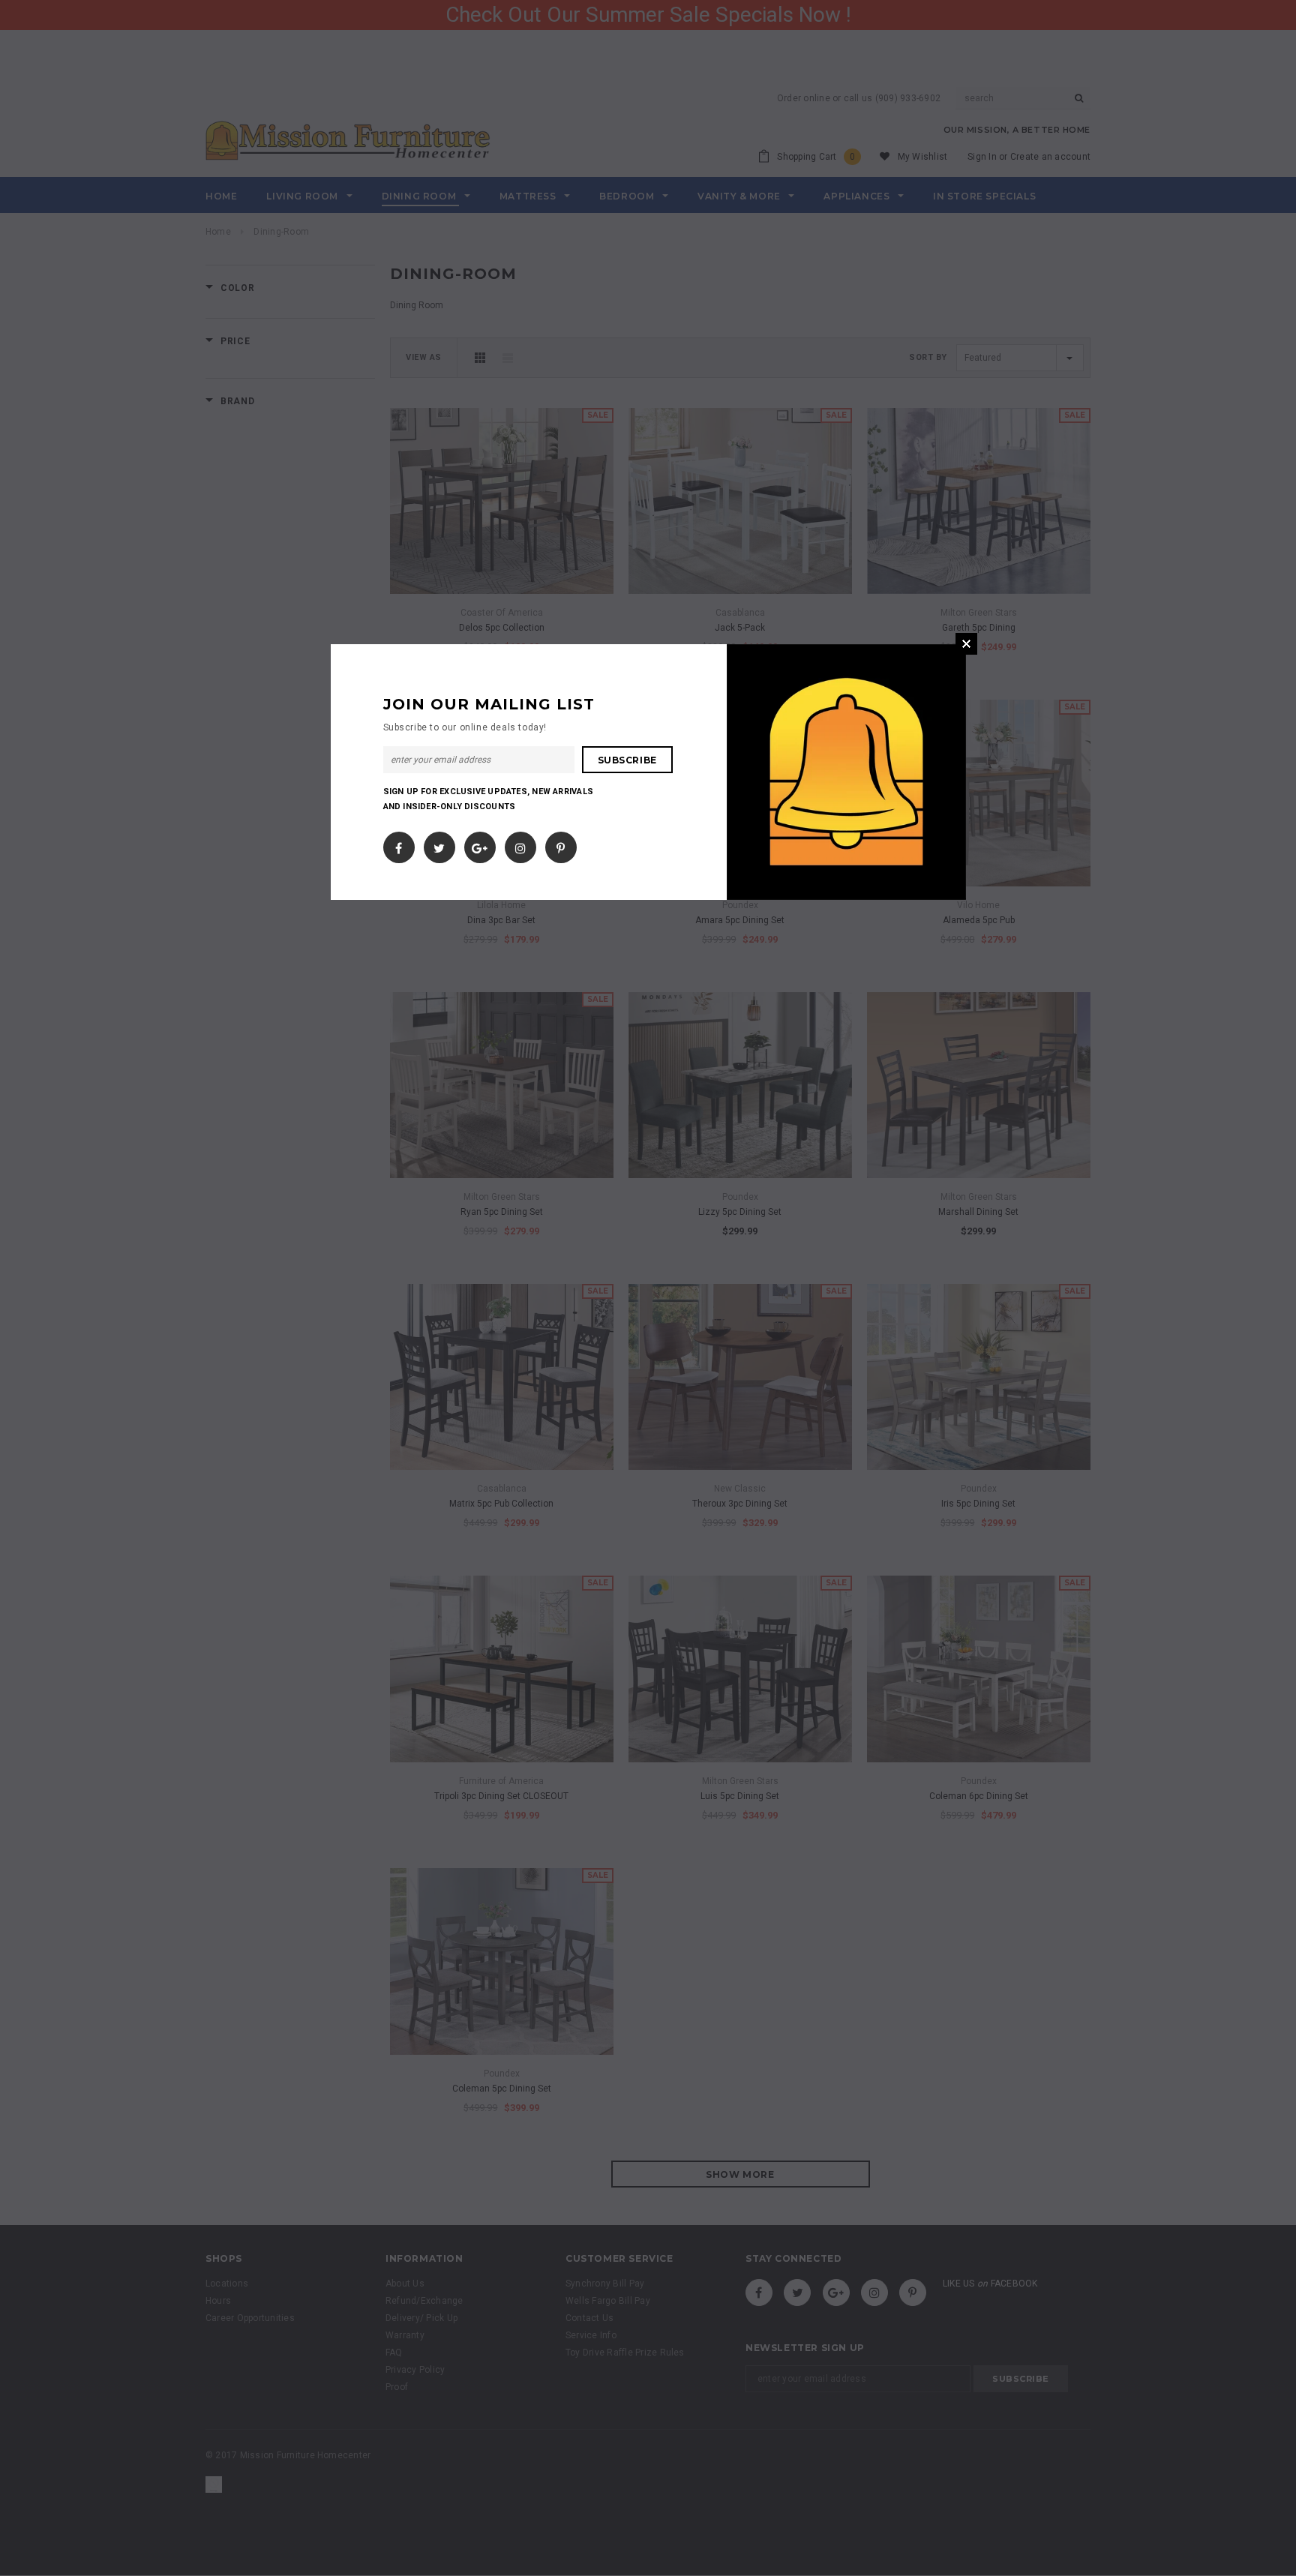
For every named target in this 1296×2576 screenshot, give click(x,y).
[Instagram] (520, 844)
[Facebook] (399, 844)
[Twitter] (439, 844)
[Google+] (480, 844)
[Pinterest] (561, 844)
